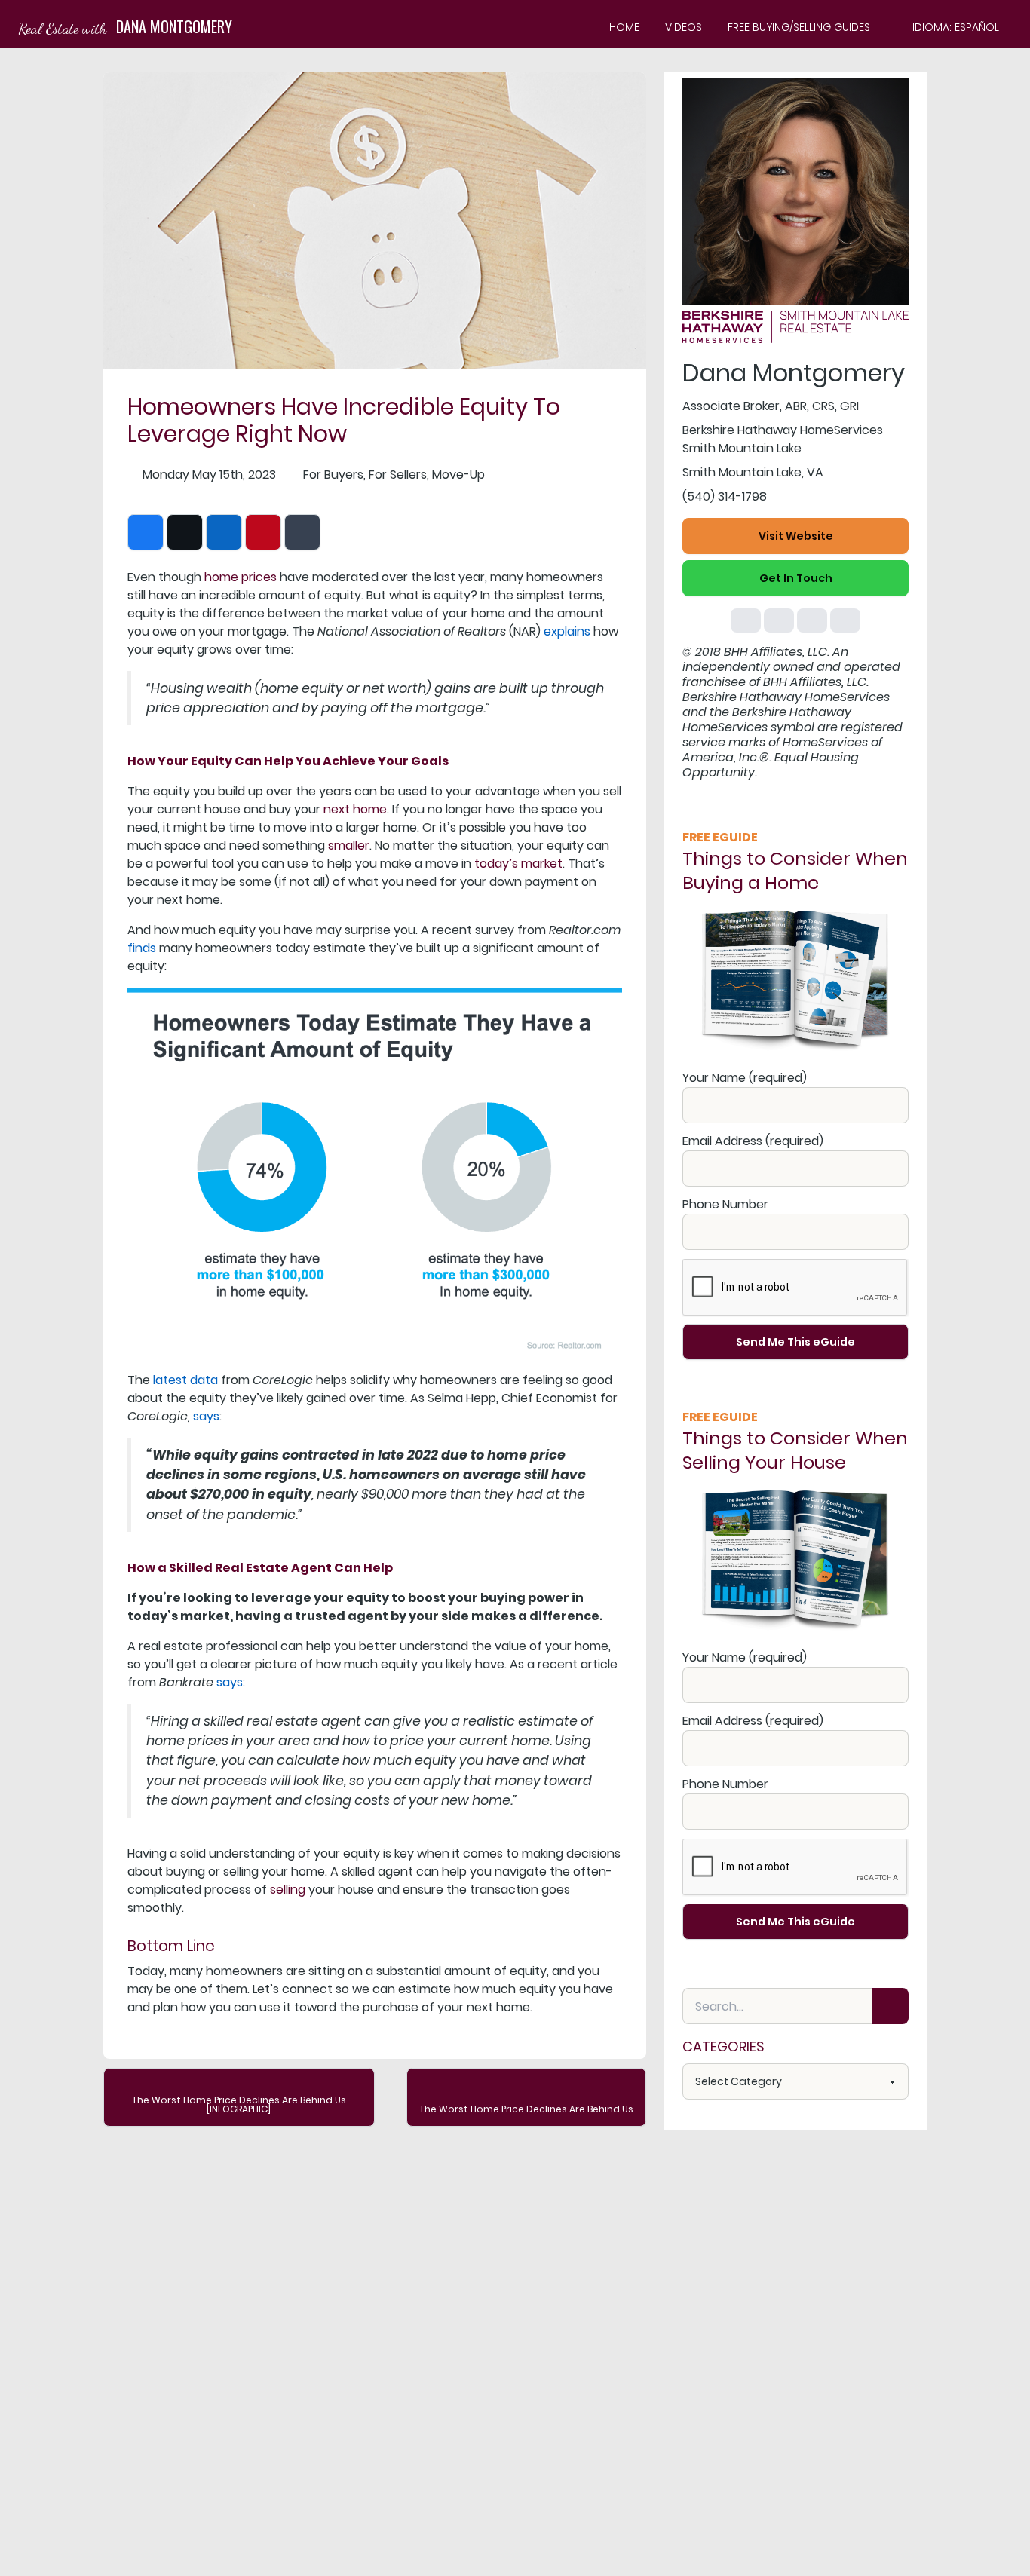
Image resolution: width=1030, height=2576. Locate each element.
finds (142, 948)
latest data (185, 1380)
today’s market (518, 864)
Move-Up (458, 475)
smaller (349, 845)
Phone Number (725, 1204)
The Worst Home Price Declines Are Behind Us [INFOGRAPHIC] (239, 2104)
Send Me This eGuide (795, 1342)
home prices (241, 577)
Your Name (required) (745, 1078)
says (206, 1416)
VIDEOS (684, 27)
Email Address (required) (753, 1141)
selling (288, 1890)
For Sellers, (399, 475)
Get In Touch (796, 578)
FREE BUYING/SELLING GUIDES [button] (799, 27)
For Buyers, (334, 475)
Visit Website (796, 536)
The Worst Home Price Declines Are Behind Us (526, 2109)
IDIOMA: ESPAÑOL (956, 27)
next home (355, 809)
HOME (624, 27)
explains (567, 631)
